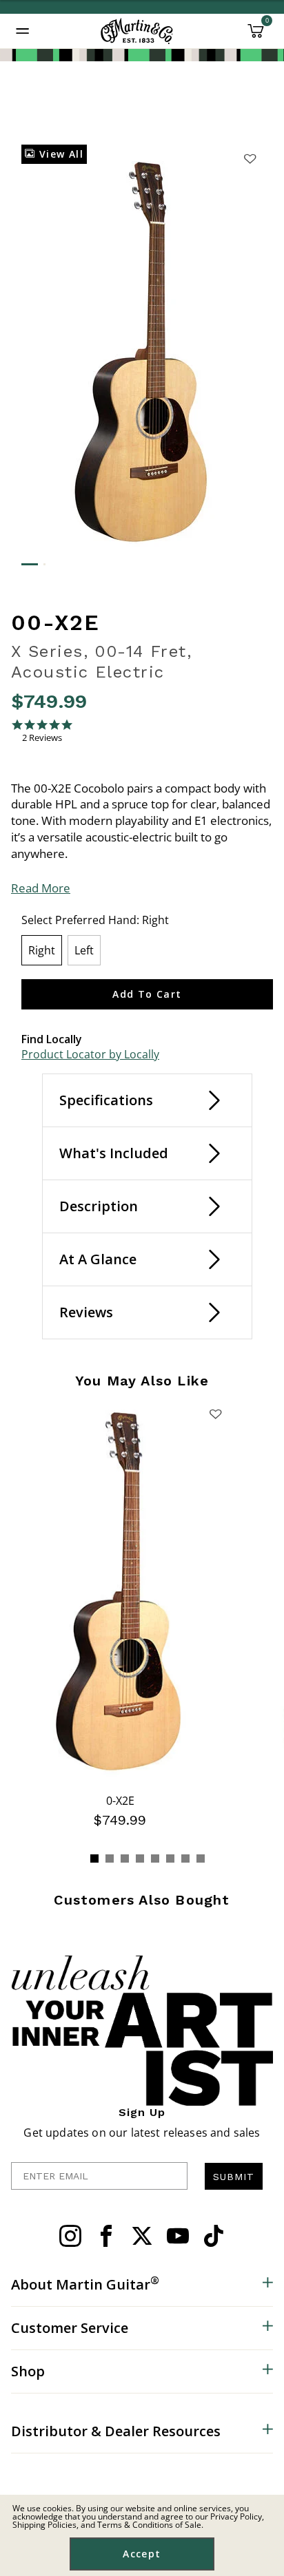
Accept (142, 2554)
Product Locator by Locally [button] (90, 1054)
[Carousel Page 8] (201, 1858)
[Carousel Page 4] (140, 1858)
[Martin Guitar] (137, 31)
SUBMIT (234, 2177)
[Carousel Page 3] (125, 1858)
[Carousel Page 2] (110, 1858)
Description (99, 1206)
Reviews (86, 1312)
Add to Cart (147, 994)
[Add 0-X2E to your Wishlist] (216, 1414)
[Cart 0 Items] (256, 36)
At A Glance (98, 1259)
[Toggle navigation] (23, 31)
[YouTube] (178, 2236)
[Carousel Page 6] (170, 1858)
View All (59, 154)
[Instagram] (70, 2236)
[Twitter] (142, 2236)
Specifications (106, 1100)
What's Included (114, 1153)
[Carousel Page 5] (155, 1858)
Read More (41, 888)
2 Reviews (42, 738)
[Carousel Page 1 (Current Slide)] (94, 1858)
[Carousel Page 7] (185, 1858)
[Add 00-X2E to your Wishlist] (250, 158)
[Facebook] (106, 2236)
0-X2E (120, 1801)
